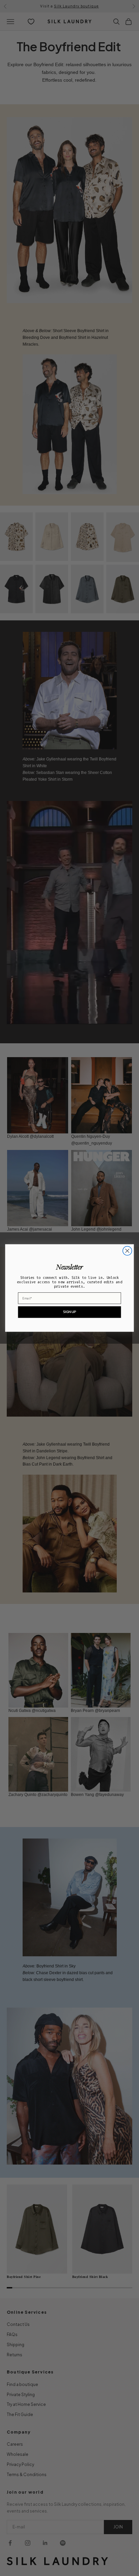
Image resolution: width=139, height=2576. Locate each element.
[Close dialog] (127, 1251)
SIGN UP (69, 1312)
